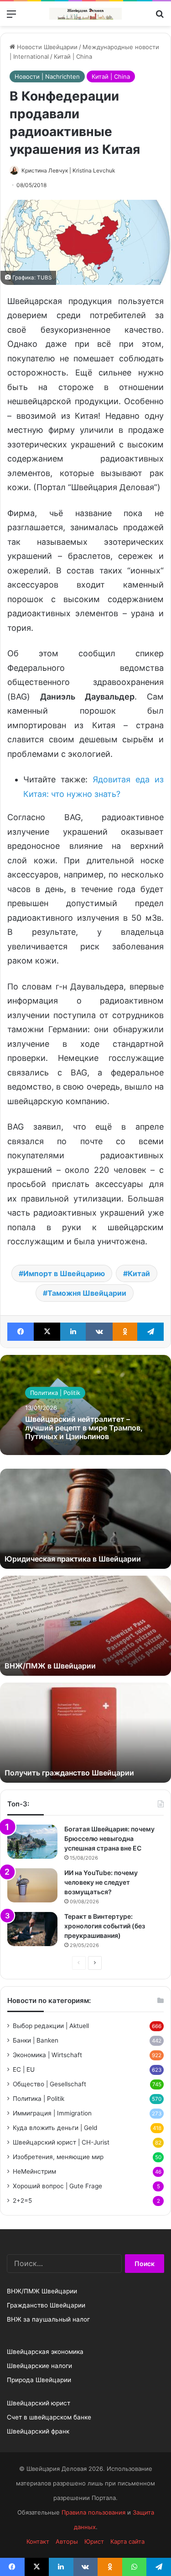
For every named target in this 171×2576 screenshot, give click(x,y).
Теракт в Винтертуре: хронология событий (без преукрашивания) (105, 1926)
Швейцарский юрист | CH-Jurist (61, 2142)
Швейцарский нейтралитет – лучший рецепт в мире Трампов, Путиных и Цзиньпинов (84, 1428)
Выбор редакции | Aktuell (51, 2026)
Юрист (94, 2541)
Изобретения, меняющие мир (58, 2157)
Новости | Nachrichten (47, 76)
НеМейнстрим (34, 2171)
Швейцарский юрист (39, 2403)
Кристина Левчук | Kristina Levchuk (68, 170)
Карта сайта (127, 2541)
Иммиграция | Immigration (52, 2113)
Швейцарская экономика (45, 2352)
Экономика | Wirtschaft (47, 2055)
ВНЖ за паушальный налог (48, 2319)
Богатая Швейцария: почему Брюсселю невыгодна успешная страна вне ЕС (109, 1838)
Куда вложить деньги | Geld (55, 2128)
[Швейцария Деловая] (86, 14)
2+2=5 (22, 2201)
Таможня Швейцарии (87, 1293)
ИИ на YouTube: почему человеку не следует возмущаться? (101, 1882)
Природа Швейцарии (39, 2380)
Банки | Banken (36, 2040)
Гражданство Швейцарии (46, 2305)
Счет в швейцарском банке (49, 2417)
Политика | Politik (55, 1393)
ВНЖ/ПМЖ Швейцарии (42, 2291)
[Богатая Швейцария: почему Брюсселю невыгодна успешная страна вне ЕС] (32, 1842)
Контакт (38, 2541)
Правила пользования (93, 2512)
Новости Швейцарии (46, 47)
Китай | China (73, 56)
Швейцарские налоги (39, 2366)
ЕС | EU (24, 2069)
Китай (139, 1273)
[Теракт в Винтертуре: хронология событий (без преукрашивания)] (32, 1929)
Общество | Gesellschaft (49, 2084)
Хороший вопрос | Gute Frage (57, 2186)
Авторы (67, 2541)
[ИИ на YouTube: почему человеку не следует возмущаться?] (32, 1885)
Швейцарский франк (38, 2431)
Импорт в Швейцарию (64, 1273)
